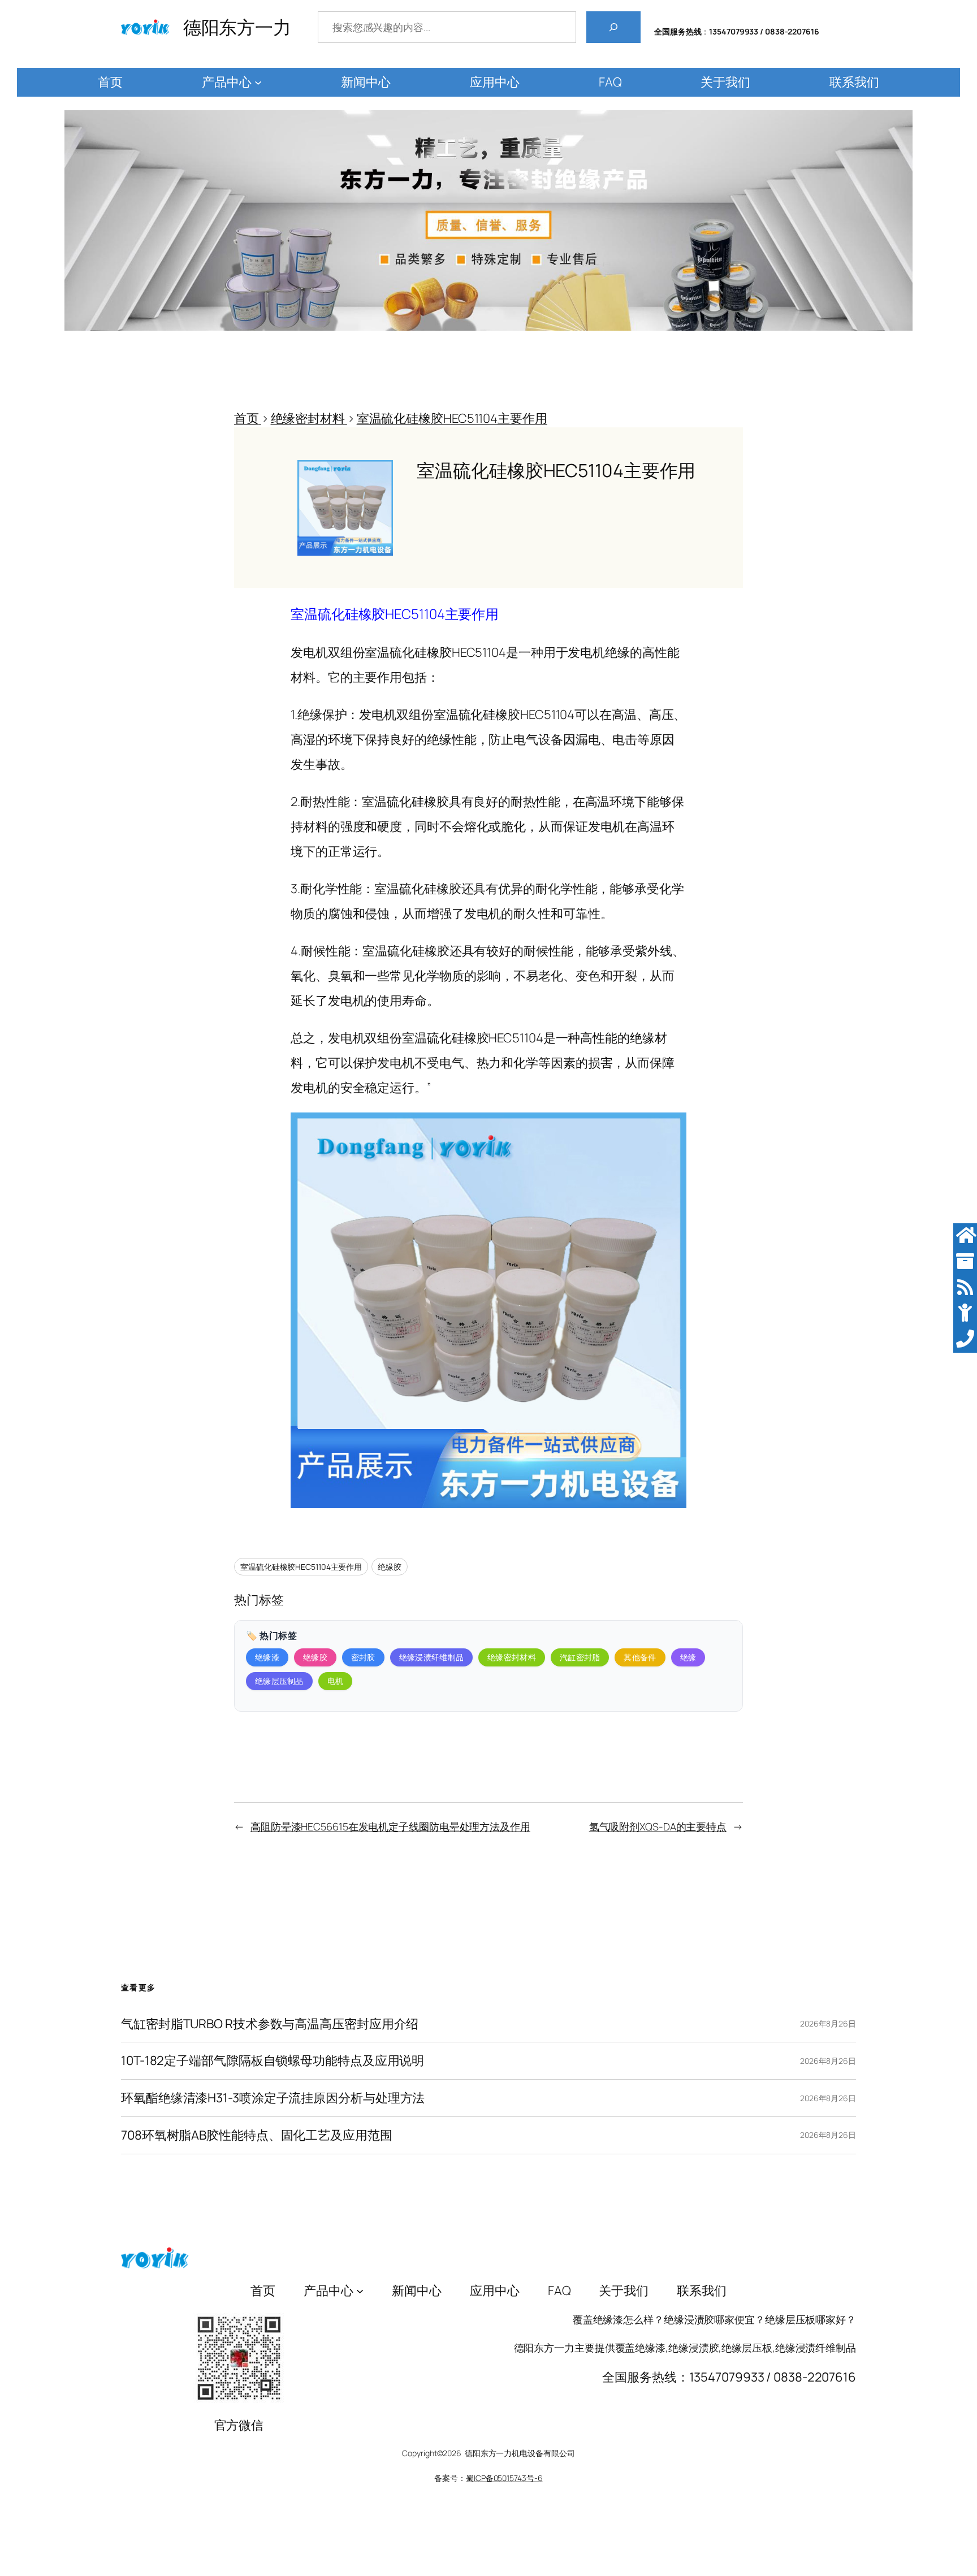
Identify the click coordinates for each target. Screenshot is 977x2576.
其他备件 (640, 1657)
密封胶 (363, 1657)
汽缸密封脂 (580, 1657)
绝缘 (688, 1657)
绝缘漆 (267, 1657)
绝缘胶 (390, 1567)
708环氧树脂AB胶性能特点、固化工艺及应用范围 (257, 2135)
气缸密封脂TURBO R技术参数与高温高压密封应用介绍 (270, 2024)
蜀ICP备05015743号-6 (504, 2478)
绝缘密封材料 (512, 1657)
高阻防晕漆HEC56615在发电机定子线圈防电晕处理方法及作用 (390, 1826)
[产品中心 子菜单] (258, 82)
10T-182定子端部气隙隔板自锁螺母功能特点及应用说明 (273, 2061)
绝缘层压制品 (279, 1681)
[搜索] (613, 27)
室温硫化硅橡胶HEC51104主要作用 (301, 1567)
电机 (336, 1681)
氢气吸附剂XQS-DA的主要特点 (658, 1826)
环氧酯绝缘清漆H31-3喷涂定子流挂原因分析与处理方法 (273, 2098)
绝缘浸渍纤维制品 (431, 1657)
